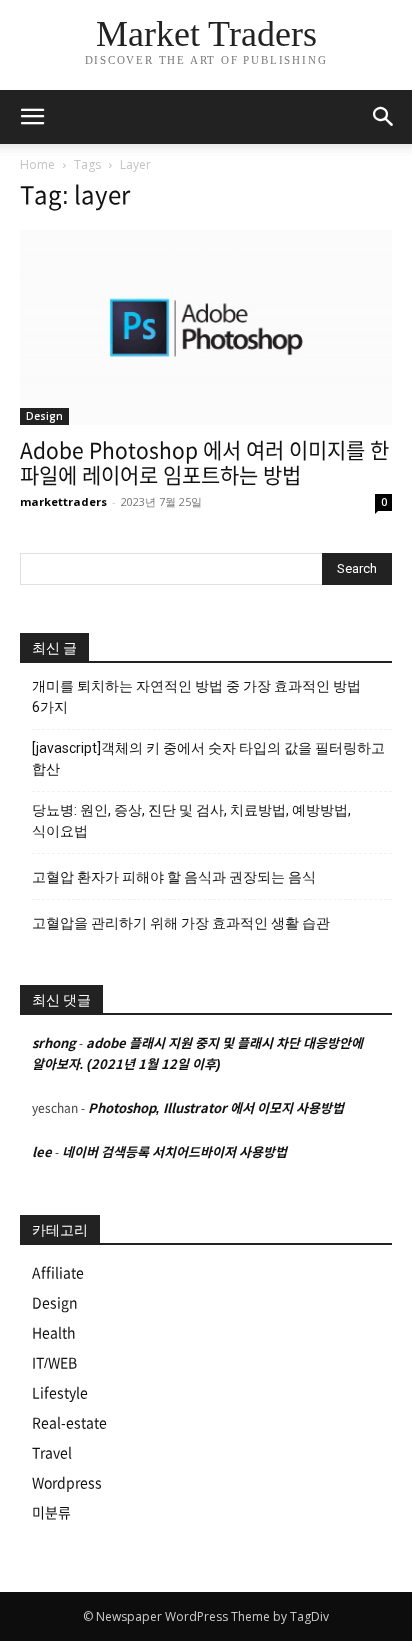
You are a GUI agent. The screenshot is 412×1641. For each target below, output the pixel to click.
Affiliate (58, 1273)
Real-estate (69, 1423)
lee (42, 1152)
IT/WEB (54, 1363)
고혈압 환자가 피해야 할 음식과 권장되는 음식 (174, 877)
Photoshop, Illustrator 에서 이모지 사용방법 (216, 1108)
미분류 (51, 1513)
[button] (384, 117)
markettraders (63, 501)
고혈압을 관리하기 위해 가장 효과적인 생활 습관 (181, 923)
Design (44, 416)
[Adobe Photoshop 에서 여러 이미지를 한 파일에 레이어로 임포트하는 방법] (206, 327)
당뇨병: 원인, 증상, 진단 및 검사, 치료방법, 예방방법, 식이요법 (191, 820)
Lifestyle (60, 1393)
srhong (54, 1043)
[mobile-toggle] (32, 117)
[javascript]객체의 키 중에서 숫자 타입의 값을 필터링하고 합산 (208, 758)
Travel (52, 1453)
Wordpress (67, 1483)
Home (37, 164)
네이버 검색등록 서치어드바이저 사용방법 (174, 1152)
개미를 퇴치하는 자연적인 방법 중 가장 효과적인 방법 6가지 (196, 696)
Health (54, 1333)
